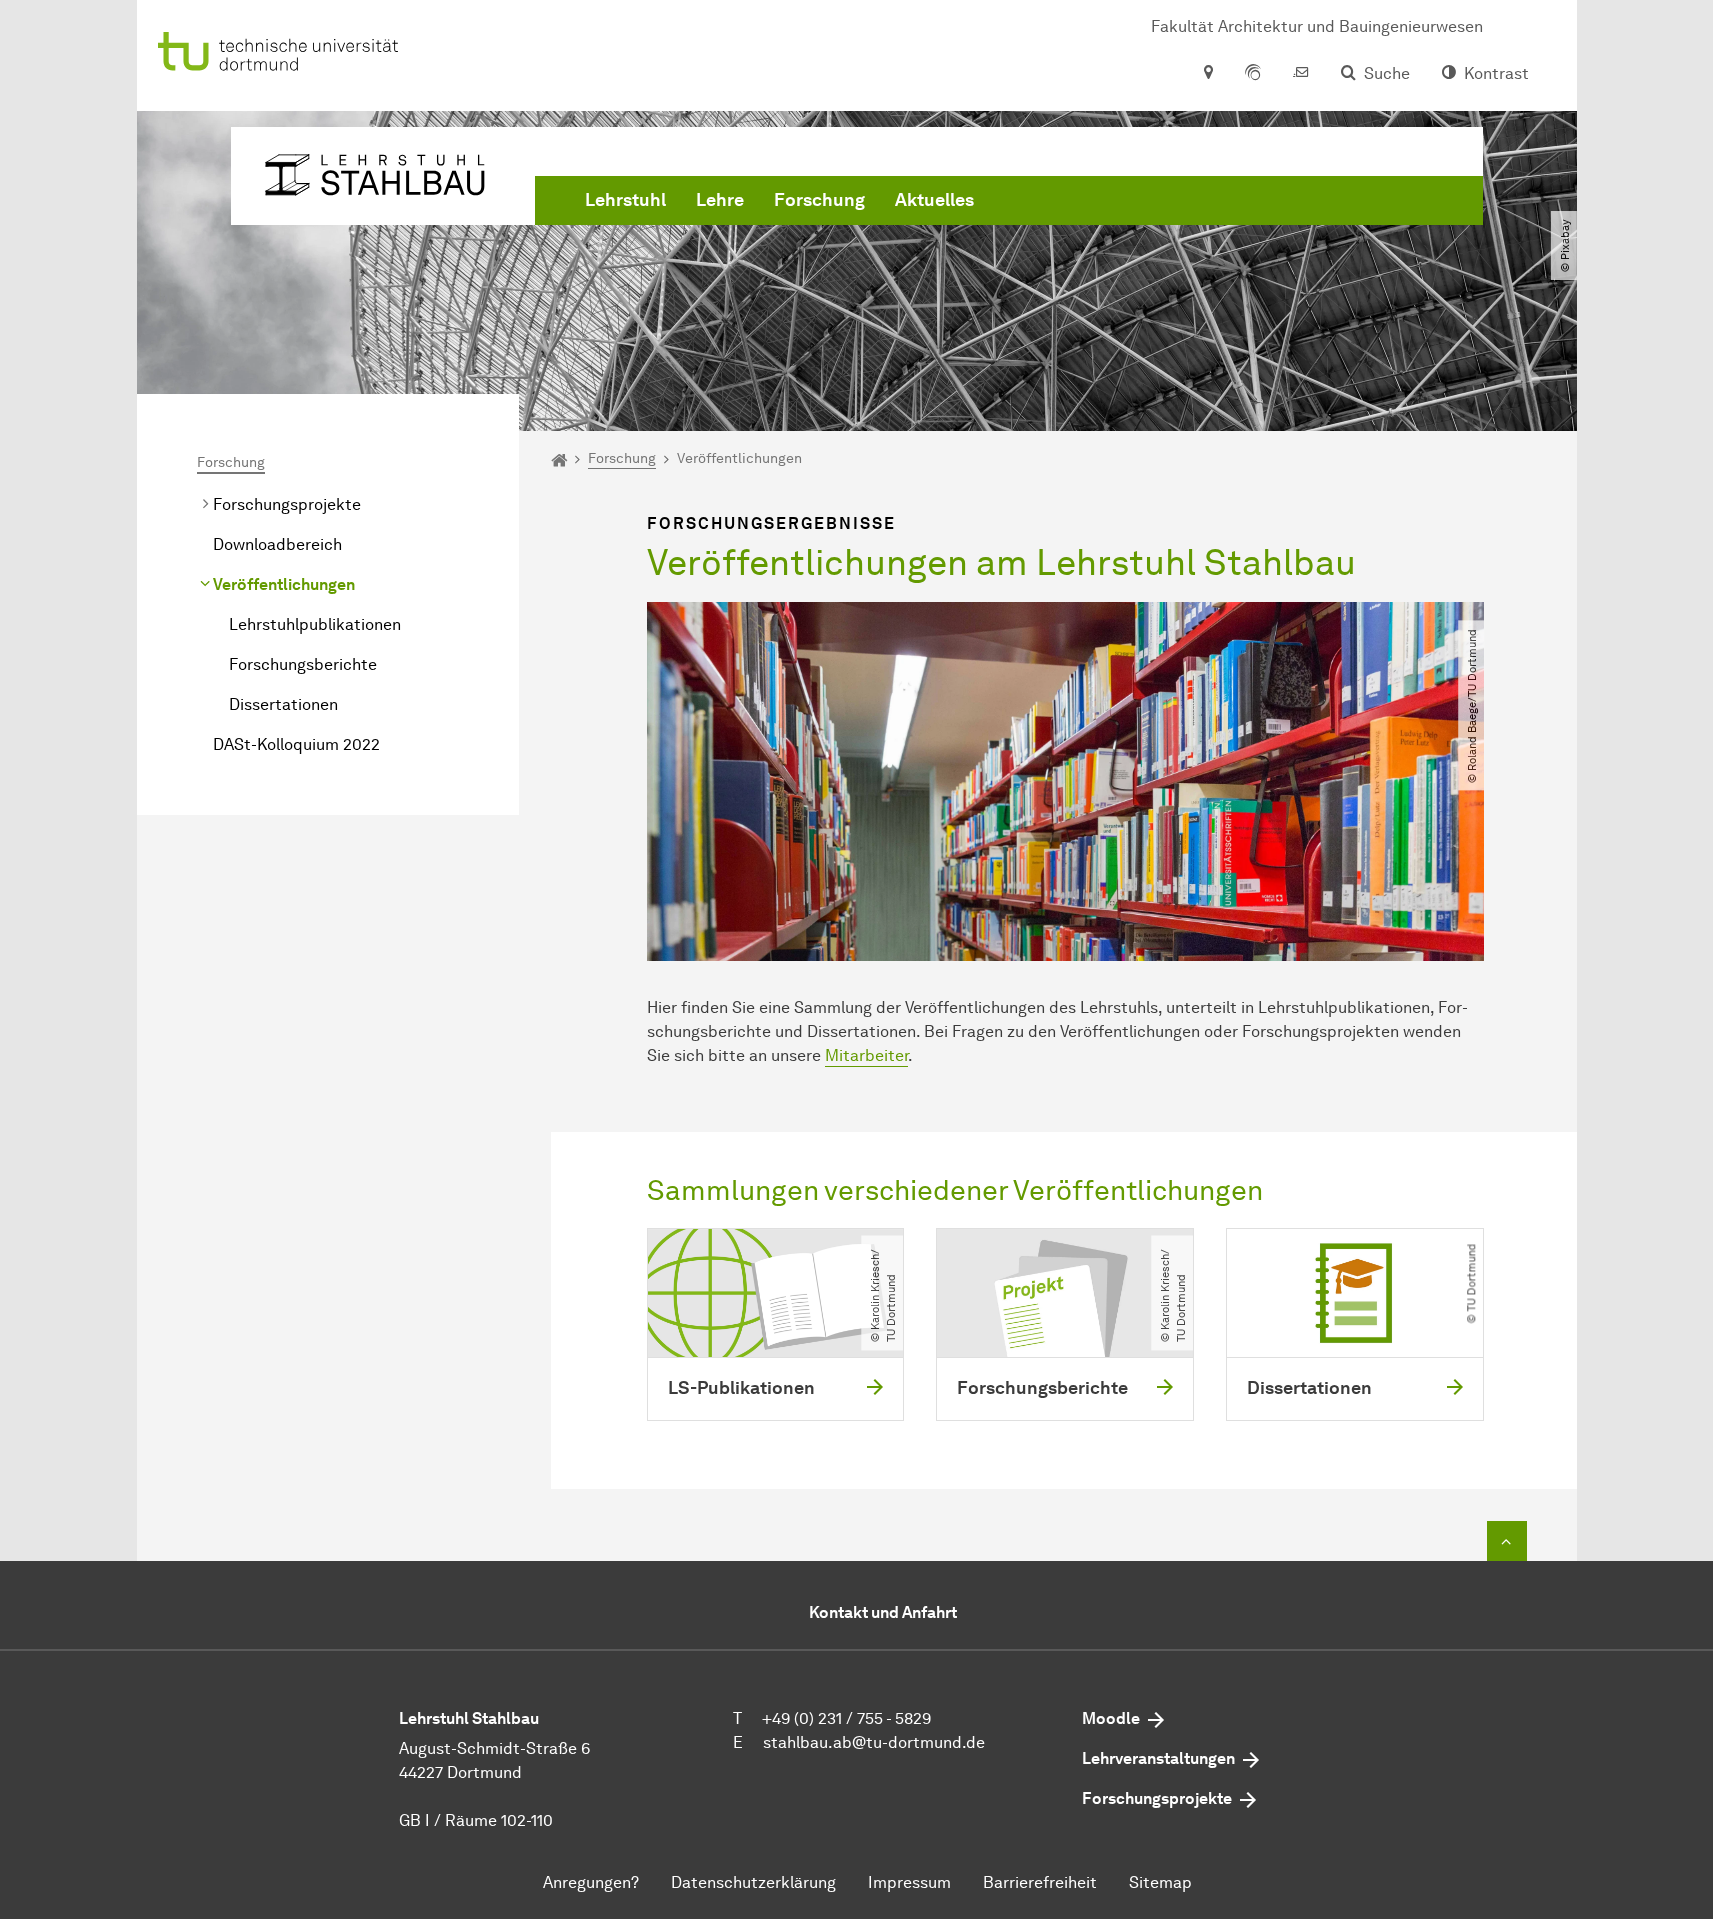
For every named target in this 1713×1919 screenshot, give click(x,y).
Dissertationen (283, 704)
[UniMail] (1301, 74)
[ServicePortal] (1253, 74)
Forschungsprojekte (287, 504)
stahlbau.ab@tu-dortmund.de (874, 1742)
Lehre (720, 200)
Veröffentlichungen (284, 584)
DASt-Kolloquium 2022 (296, 744)
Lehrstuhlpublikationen (315, 624)
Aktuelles (934, 200)
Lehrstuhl (625, 200)
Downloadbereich (277, 544)
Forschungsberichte (303, 664)
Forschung (819, 200)
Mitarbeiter (866, 1055)
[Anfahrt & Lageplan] (1207, 74)
